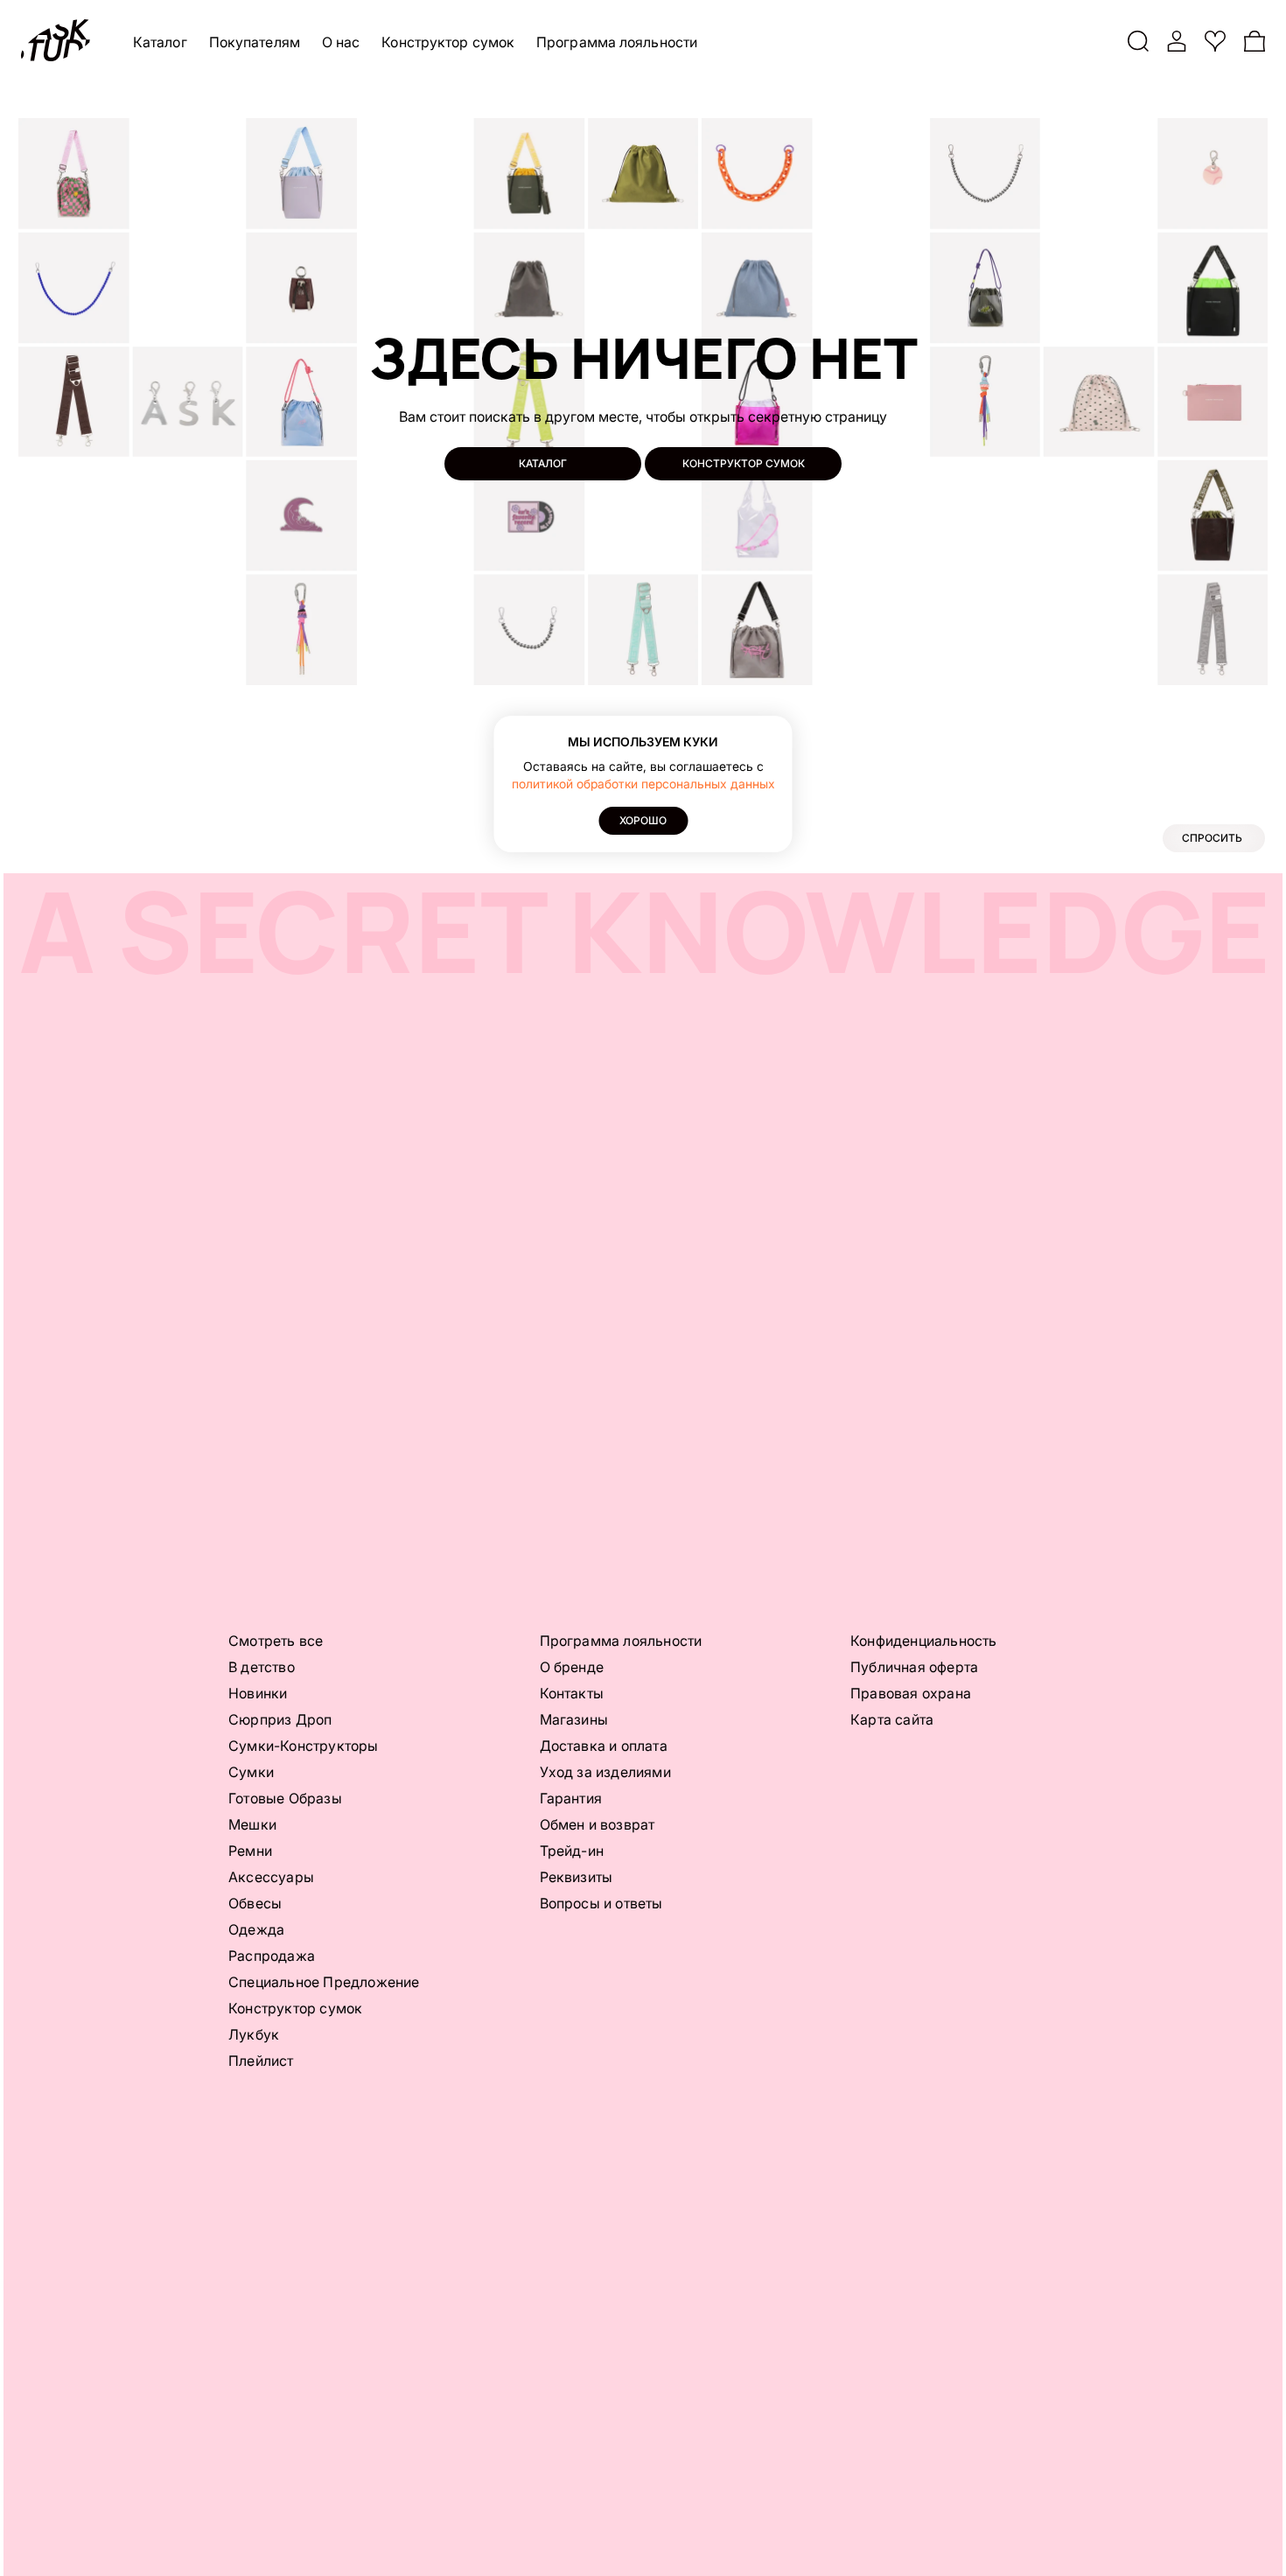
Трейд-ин (572, 1851)
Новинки (258, 1693)
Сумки (251, 1772)
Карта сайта (892, 1719)
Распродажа (272, 1956)
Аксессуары (271, 1877)
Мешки (252, 1824)
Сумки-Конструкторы (304, 1746)
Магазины (574, 1719)
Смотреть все (276, 1641)
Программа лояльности (617, 42)
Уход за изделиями (605, 1772)
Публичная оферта (914, 1667)
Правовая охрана (911, 1693)
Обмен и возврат (598, 1824)
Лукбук (254, 2034)
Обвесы (255, 1903)
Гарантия (571, 1798)
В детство (262, 1667)
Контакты (572, 1693)
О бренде (572, 1667)
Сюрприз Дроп (280, 1719)
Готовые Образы (285, 1798)
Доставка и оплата (604, 1746)
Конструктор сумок (448, 42)
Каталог (160, 42)
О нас (341, 42)
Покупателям (255, 42)
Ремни (250, 1851)
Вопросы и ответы (601, 1903)
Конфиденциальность (924, 1641)
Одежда (256, 1929)
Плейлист (261, 2061)
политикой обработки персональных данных (643, 784)
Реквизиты (577, 1877)
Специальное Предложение (324, 1982)
